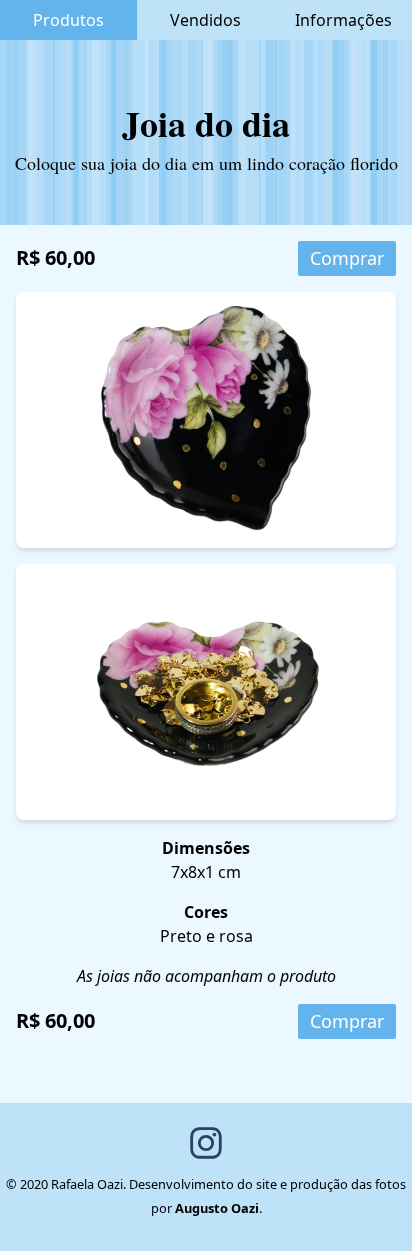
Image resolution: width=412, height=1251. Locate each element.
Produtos (68, 20)
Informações (343, 20)
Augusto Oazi (217, 1208)
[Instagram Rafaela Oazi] (206, 1143)
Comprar (347, 258)
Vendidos (205, 20)
